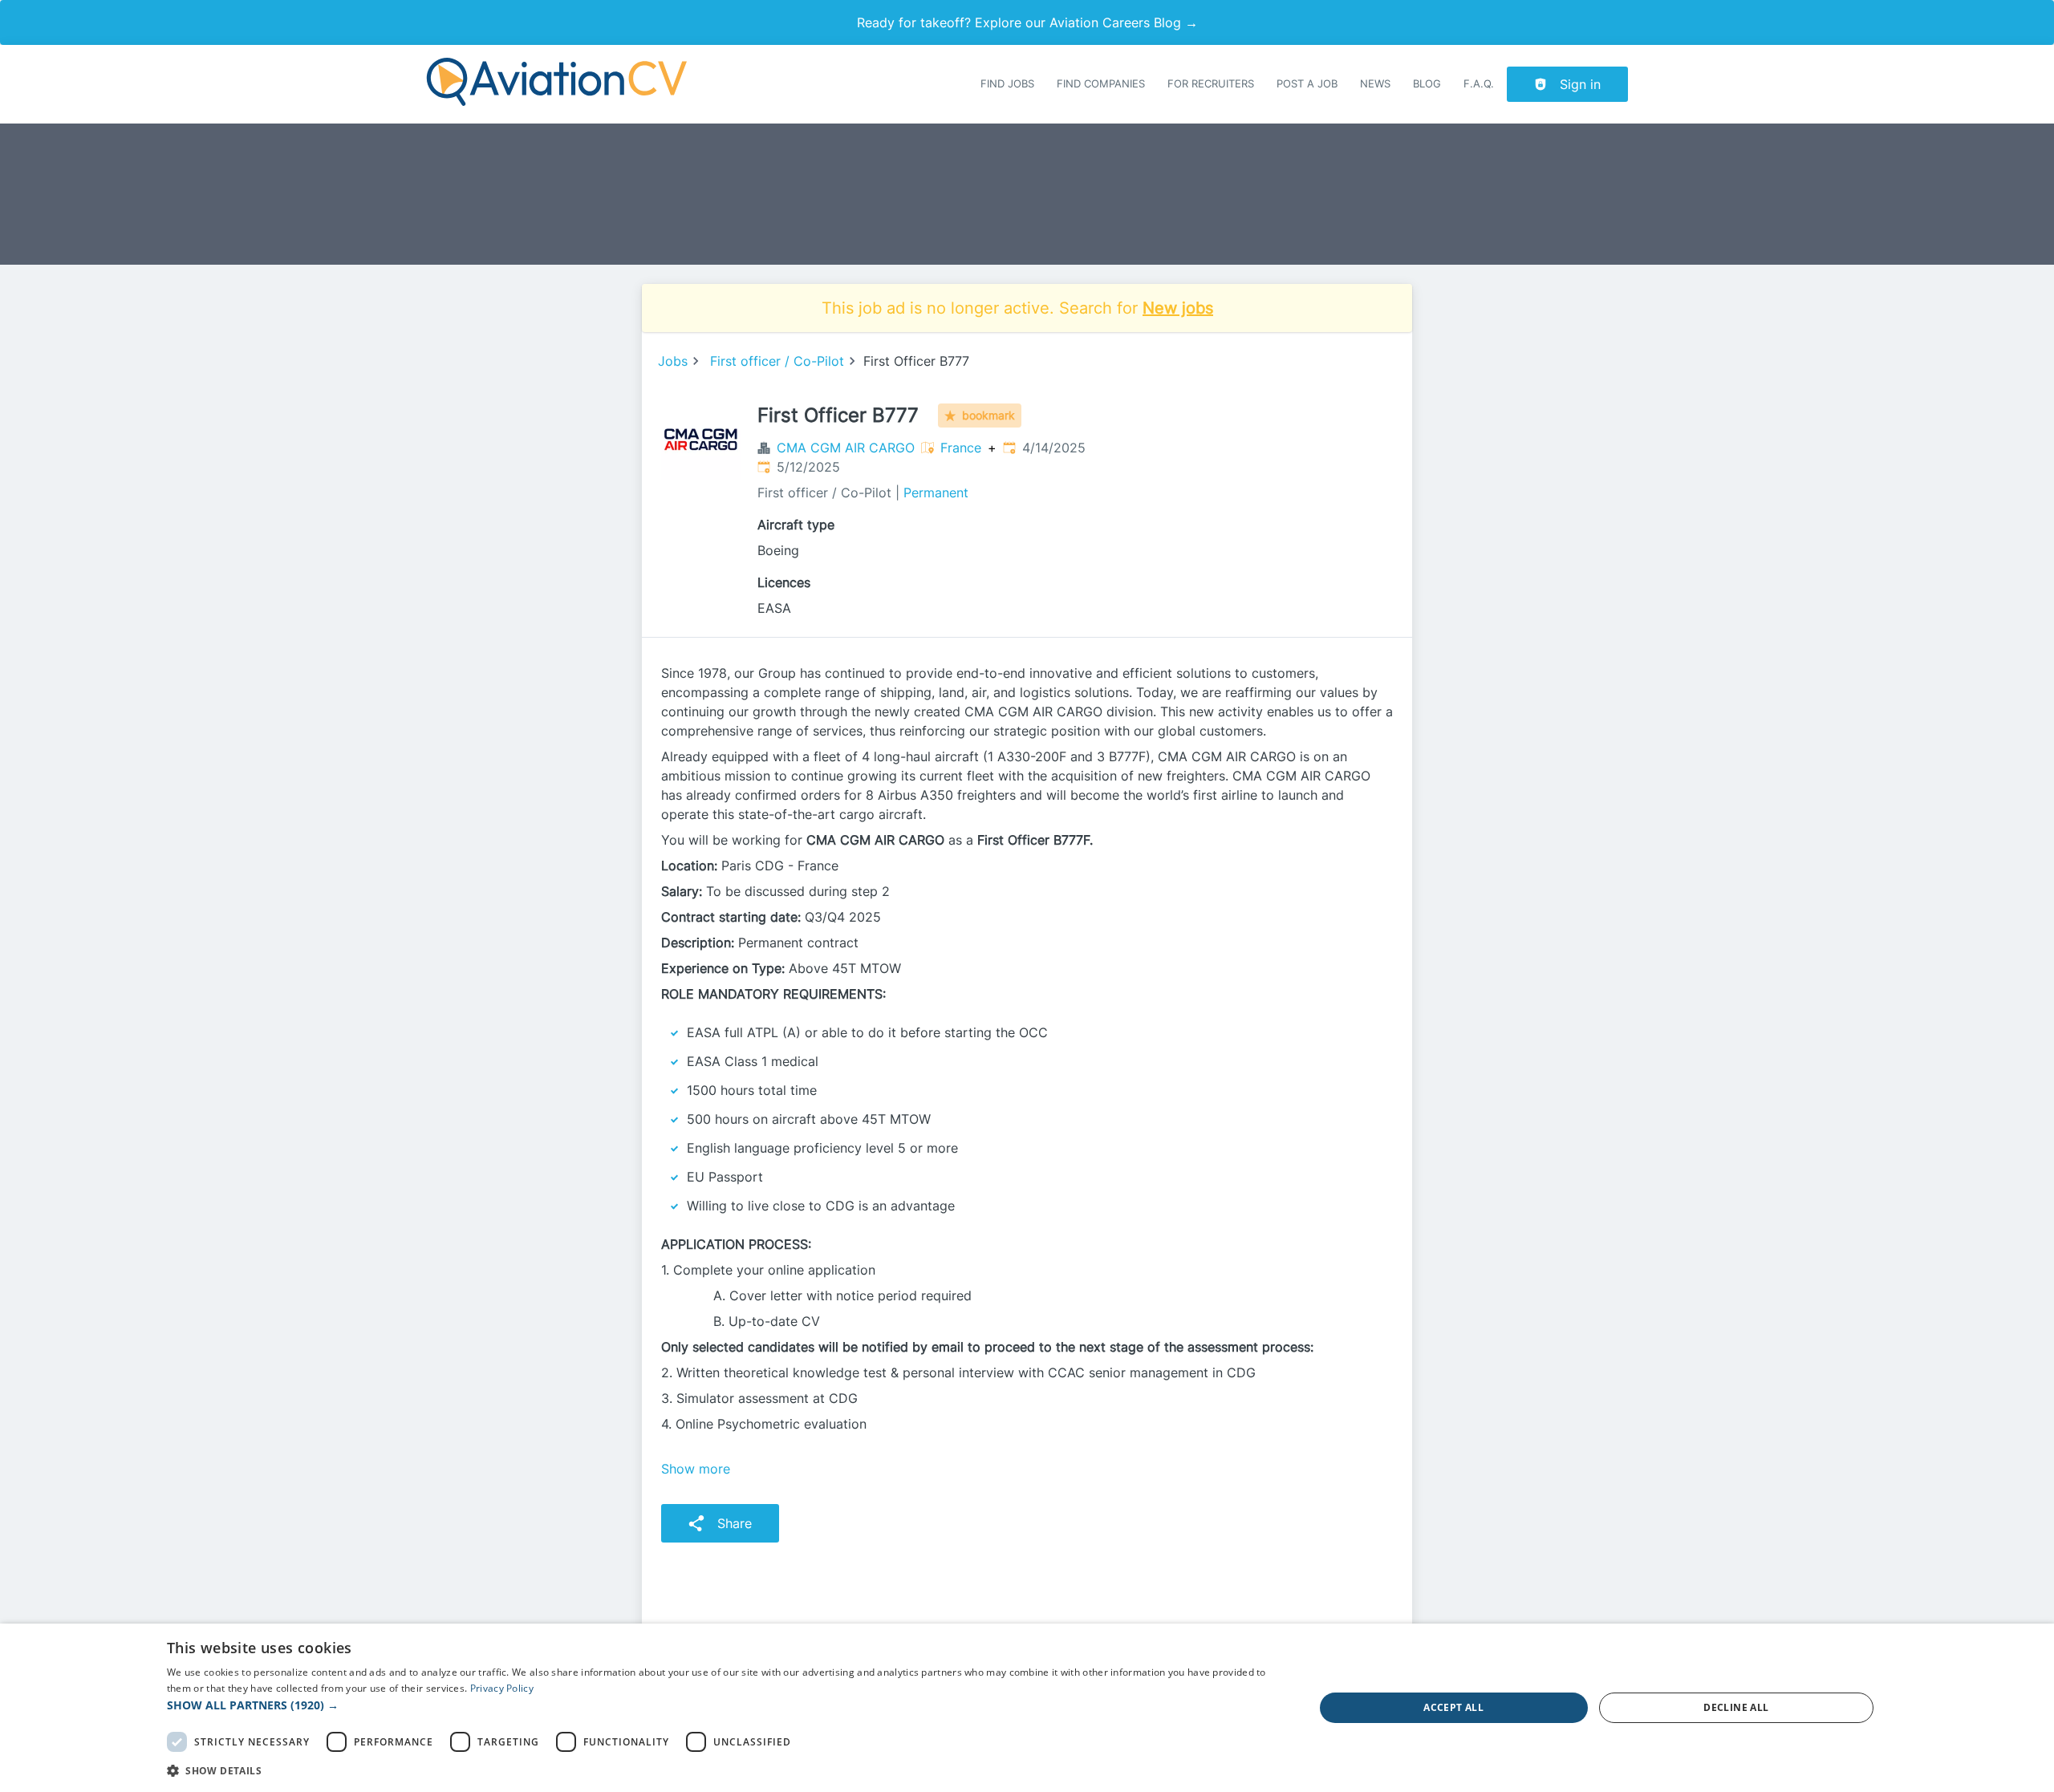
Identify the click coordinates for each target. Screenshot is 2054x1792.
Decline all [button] (1736, 1707)
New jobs (1178, 308)
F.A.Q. (1479, 84)
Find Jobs (1007, 84)
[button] (723, 1705)
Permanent (936, 493)
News (1375, 84)
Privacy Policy (502, 1688)
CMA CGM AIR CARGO (846, 448)
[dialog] (1027, 1708)
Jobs (673, 361)
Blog (1427, 84)
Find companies (1101, 84)
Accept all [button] (1453, 1707)
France (961, 448)
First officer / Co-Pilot (777, 361)
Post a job (1307, 84)
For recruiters (1211, 84)
